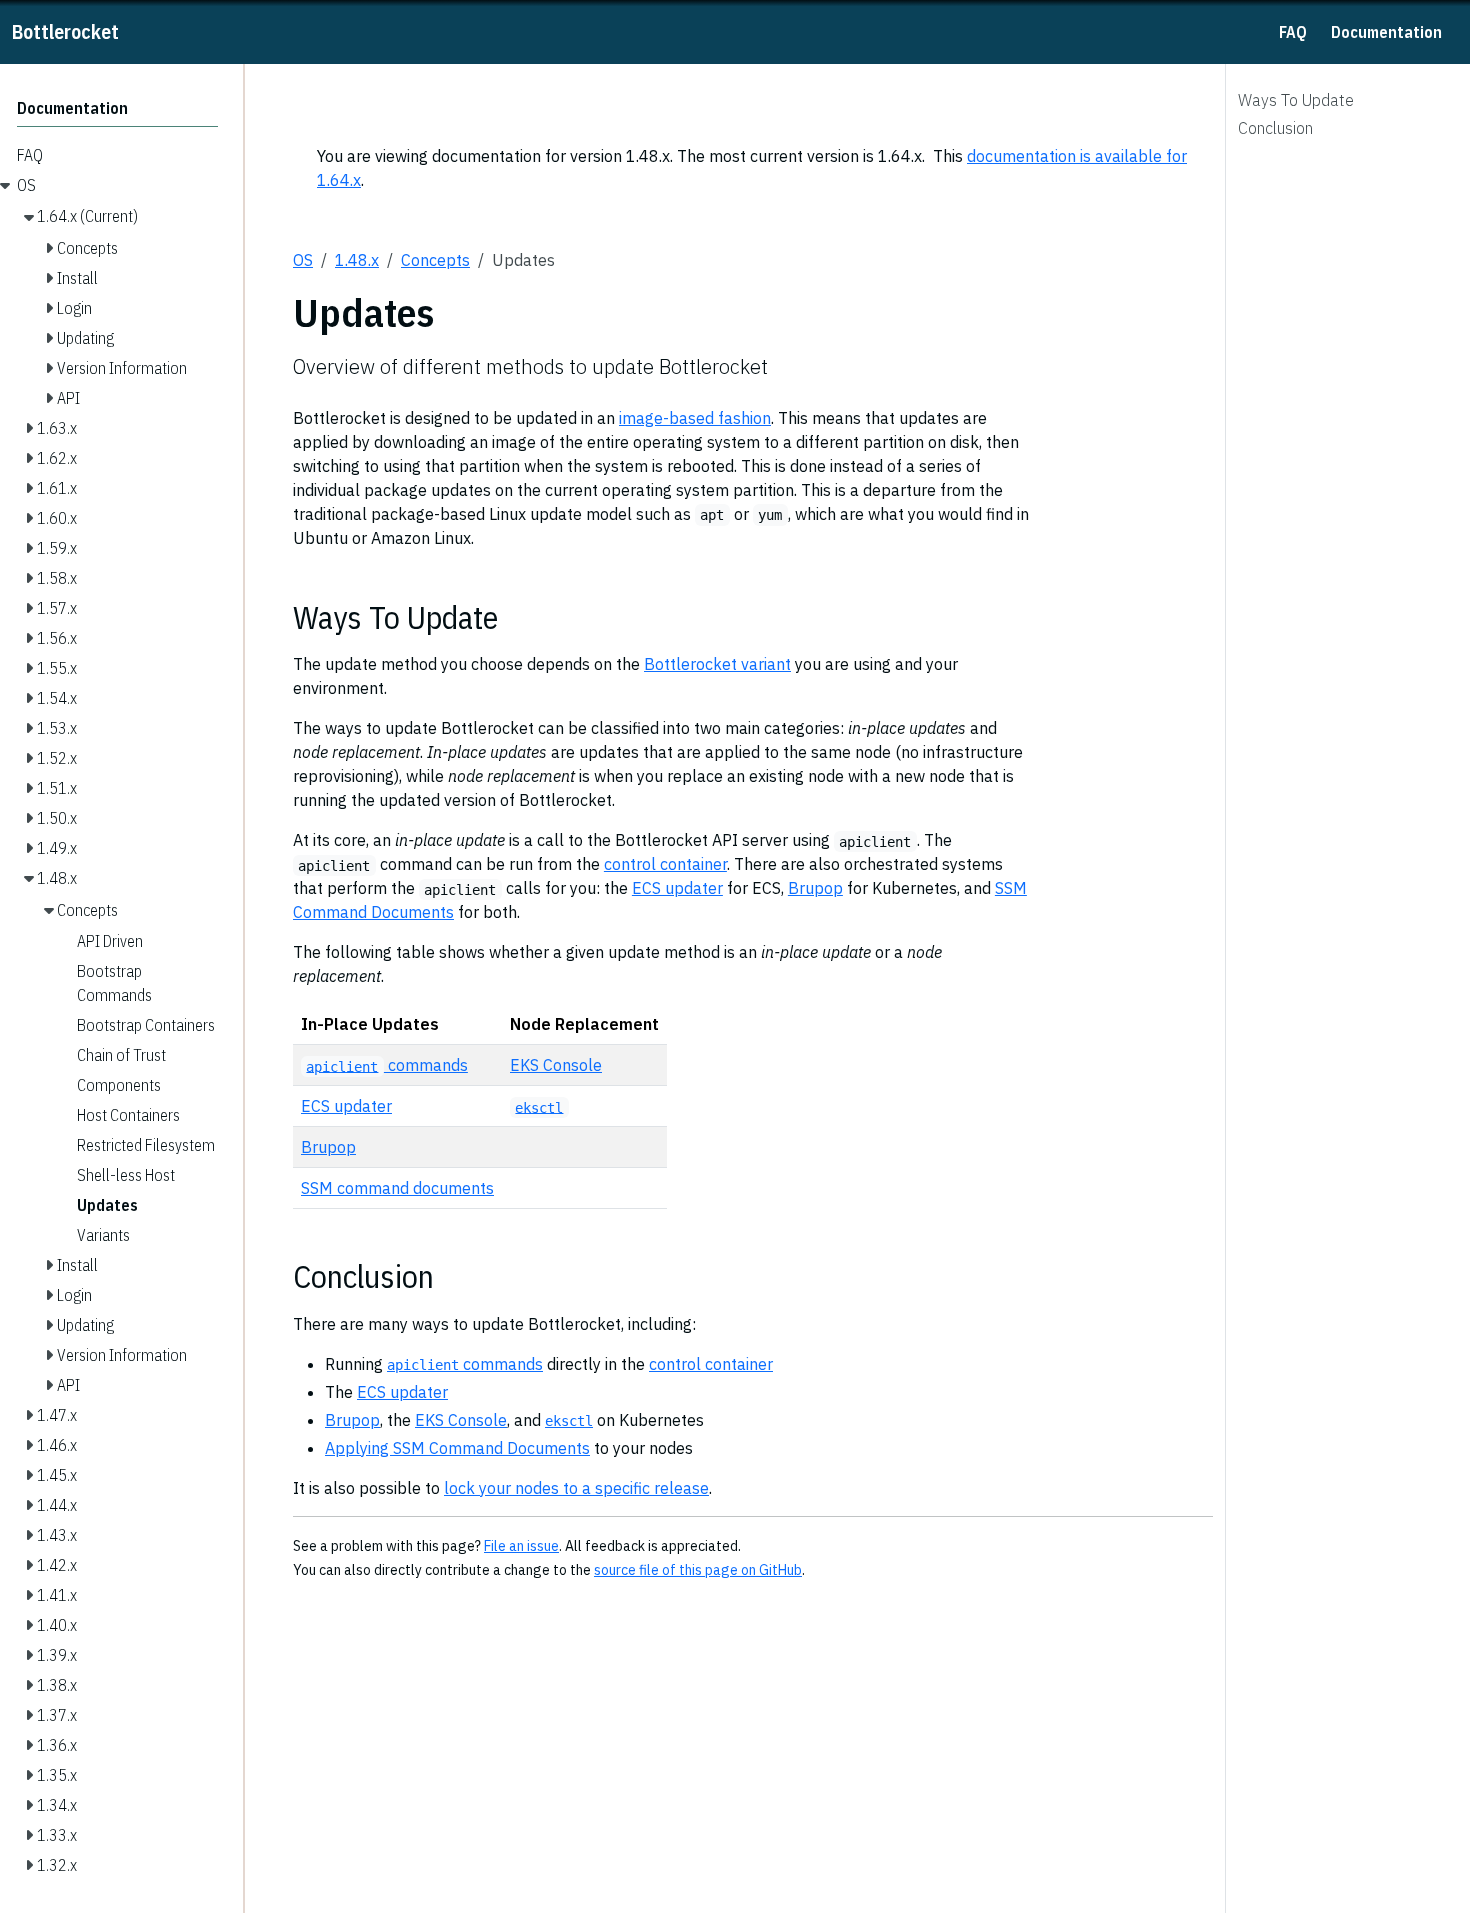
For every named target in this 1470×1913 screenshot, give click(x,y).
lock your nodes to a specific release (576, 1488)
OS (303, 260)
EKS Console (556, 1065)
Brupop (815, 888)
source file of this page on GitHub (698, 1570)
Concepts (435, 260)
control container (665, 864)
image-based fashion (695, 418)
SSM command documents (397, 1188)
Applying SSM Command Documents (457, 1448)
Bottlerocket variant (717, 664)
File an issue (521, 1546)
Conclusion (1275, 128)
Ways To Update (1296, 100)
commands (386, 1065)
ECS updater (677, 888)
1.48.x (357, 260)
